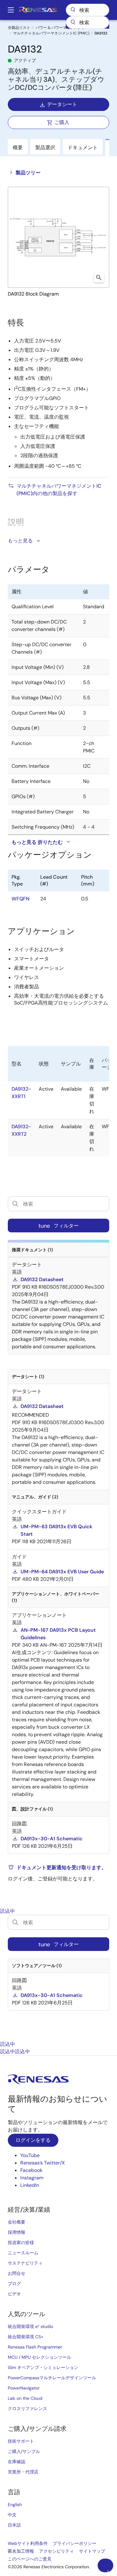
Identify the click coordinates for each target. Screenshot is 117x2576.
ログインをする (33, 2140)
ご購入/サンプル (24, 2451)
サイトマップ (92, 2551)
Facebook (31, 2170)
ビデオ (14, 2294)
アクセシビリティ (56, 2551)
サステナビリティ (25, 2263)
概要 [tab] (18, 147)
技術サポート (21, 2441)
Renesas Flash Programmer (35, 2347)
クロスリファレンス (27, 2408)
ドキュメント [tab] (83, 147)
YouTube (30, 2155)
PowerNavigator (24, 2388)
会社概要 (17, 2222)
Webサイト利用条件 (28, 2543)
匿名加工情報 (21, 2551)
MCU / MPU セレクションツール (39, 2357)
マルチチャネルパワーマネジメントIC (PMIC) (51, 33)
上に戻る (108, 2571)
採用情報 (17, 2232)
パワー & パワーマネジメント (60, 28)
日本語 (14, 2525)
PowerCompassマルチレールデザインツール (52, 2378)
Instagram (32, 2178)
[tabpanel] (58, 1978)
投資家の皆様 (21, 2242)
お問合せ (17, 2273)
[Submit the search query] (15, 1922)
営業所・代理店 (23, 2472)
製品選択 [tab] (45, 147)
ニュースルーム (23, 2253)
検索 (88, 10)
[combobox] (88, 22)
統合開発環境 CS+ (26, 2337)
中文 (12, 2515)
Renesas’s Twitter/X (43, 2163)
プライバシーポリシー (75, 2543)
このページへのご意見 (30, 2559)
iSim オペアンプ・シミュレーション (43, 2367)
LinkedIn (30, 2185)
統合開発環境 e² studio (30, 2326)
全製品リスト (19, 28)
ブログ (14, 2284)
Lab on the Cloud (25, 2398)
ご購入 (62, 122)
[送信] (73, 22)
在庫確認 (17, 2462)
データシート (62, 104)
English (15, 2505)
